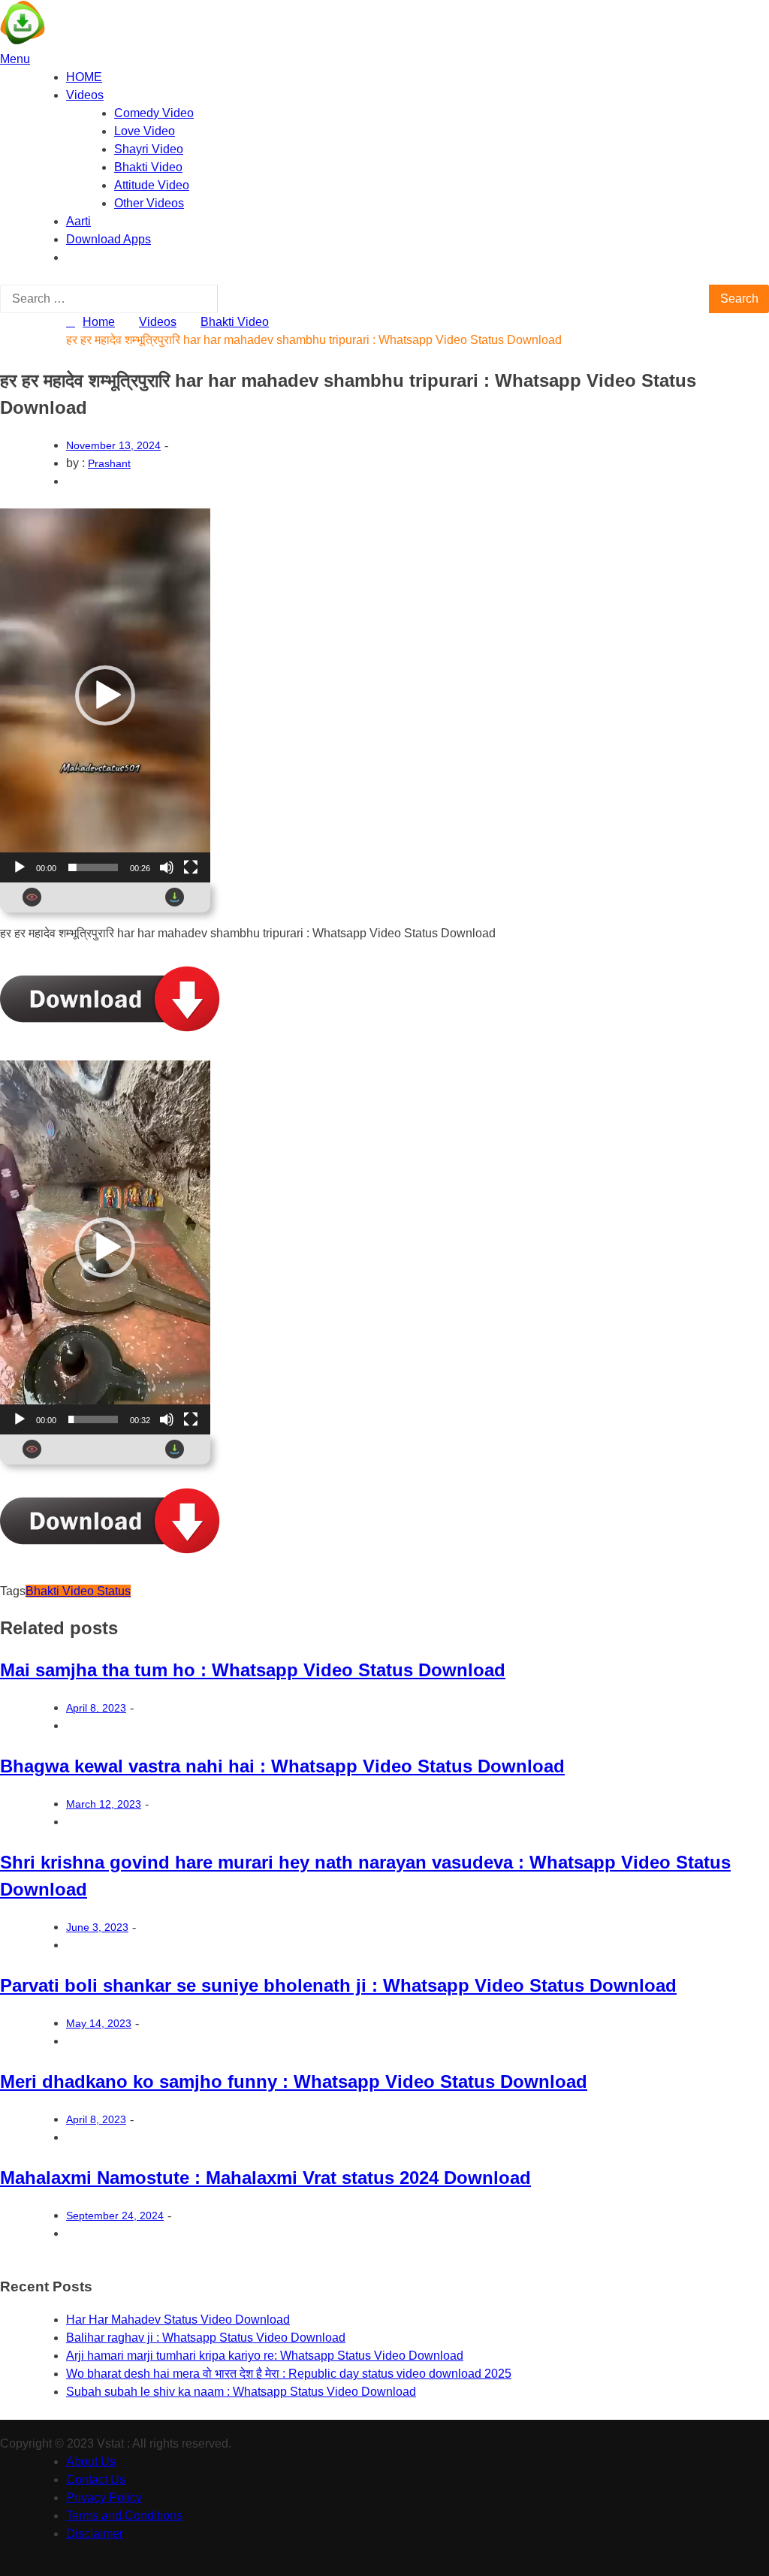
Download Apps (109, 239)
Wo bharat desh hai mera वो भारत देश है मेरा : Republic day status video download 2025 (289, 2374)
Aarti (78, 221)
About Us (91, 2461)
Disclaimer (95, 2534)
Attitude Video (152, 185)
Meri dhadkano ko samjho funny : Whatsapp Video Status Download (294, 2081)
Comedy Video (154, 113)
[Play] (20, 867)
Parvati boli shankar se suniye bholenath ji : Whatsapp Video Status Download (338, 1985)
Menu (15, 59)
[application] (105, 695)
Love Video (145, 131)
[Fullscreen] (191, 867)
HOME (84, 77)
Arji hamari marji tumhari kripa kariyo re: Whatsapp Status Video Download (265, 2356)
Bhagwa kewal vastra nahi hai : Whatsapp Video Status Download (282, 1766)
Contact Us (96, 2479)
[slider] (93, 867)
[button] (105, 695)
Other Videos (149, 203)
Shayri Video (149, 149)
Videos (85, 95)
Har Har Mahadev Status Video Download (178, 2320)
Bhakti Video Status (78, 1591)
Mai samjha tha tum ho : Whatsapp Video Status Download (253, 1670)
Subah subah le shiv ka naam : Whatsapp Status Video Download (241, 2392)
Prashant (109, 463)
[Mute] (167, 867)
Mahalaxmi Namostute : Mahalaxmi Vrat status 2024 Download (265, 2178)
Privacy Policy (104, 2498)
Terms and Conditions (124, 2516)
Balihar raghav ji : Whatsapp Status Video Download (206, 2338)
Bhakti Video (148, 167)
